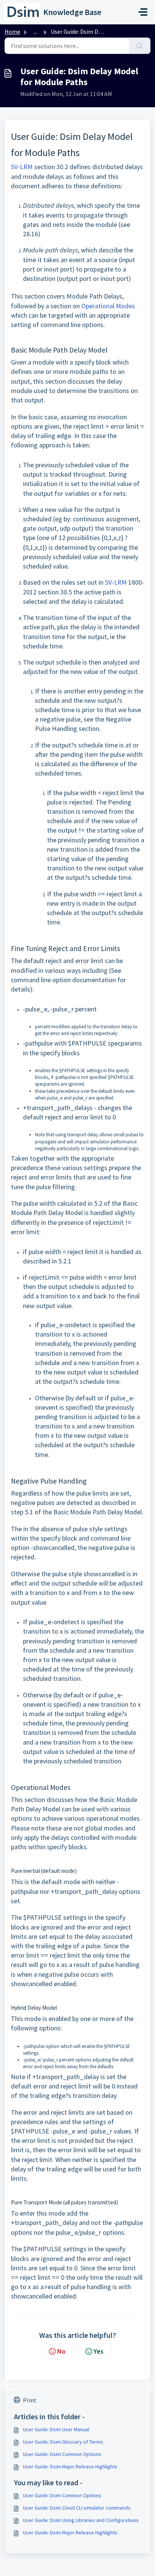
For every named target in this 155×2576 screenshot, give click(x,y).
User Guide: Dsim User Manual (56, 2429)
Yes (99, 2351)
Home (12, 32)
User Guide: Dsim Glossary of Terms (63, 2442)
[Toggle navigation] (143, 12)
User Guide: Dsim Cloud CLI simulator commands (77, 2508)
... (36, 32)
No (61, 2351)
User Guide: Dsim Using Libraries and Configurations (81, 2520)
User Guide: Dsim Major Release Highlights (70, 2466)
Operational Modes (108, 306)
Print (30, 2400)
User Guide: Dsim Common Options (62, 2454)
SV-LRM (22, 167)
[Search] (140, 46)
